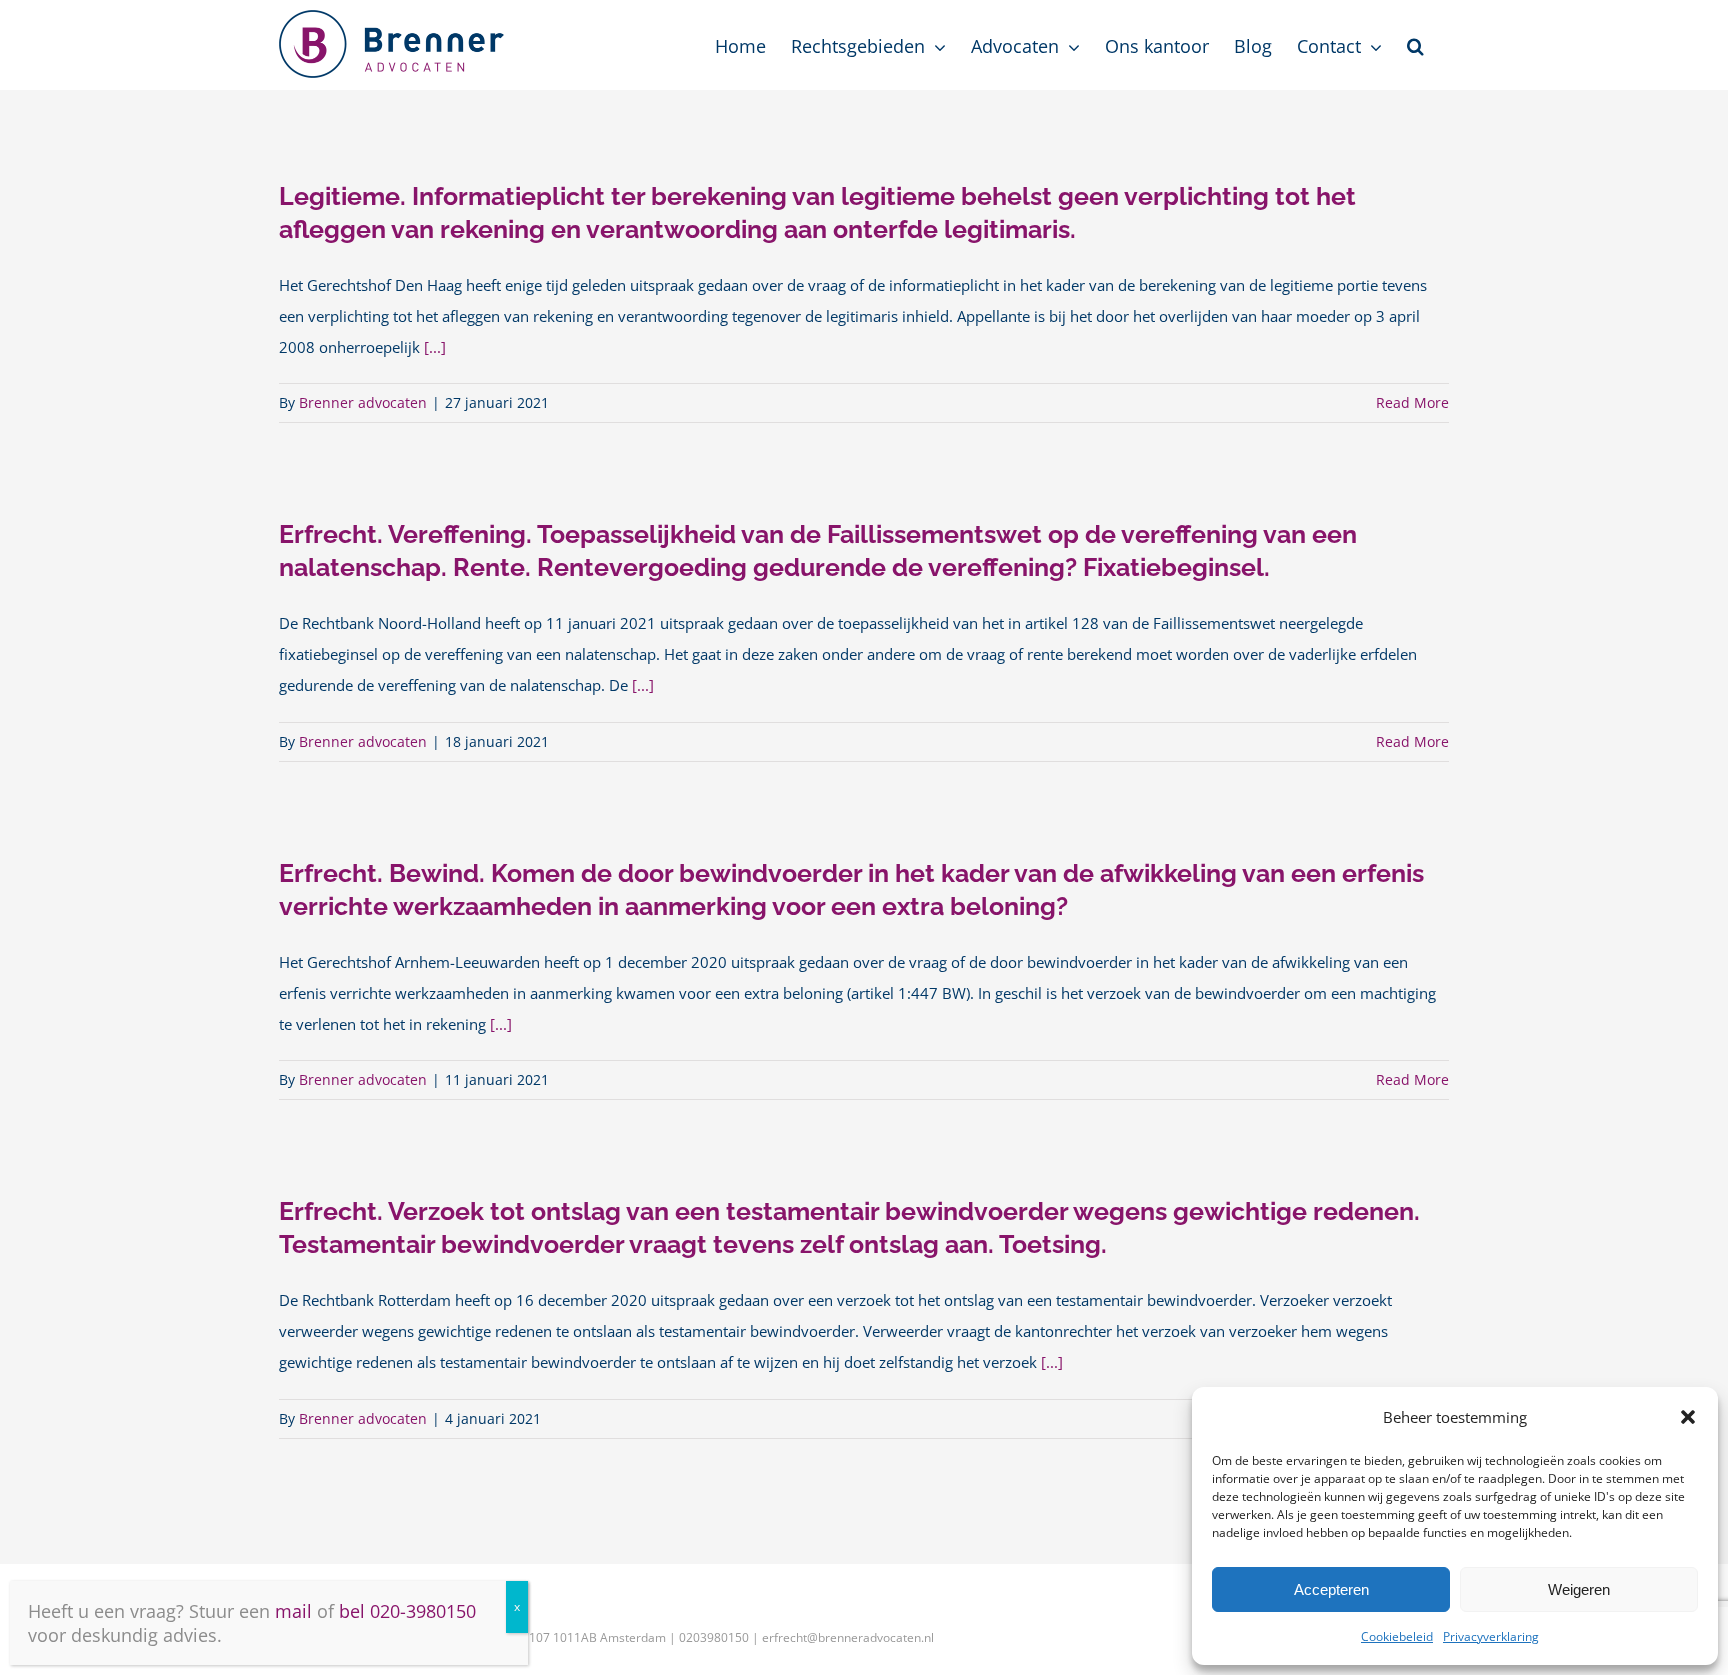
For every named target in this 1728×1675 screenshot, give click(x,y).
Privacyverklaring (1491, 1636)
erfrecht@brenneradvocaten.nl (848, 1637)
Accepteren (1331, 1589)
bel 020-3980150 (407, 1611)
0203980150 (714, 1637)
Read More (1412, 402)
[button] (1688, 1417)
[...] (435, 347)
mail (293, 1611)
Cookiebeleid (1397, 1636)
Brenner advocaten (363, 402)
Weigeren (1579, 1589)
